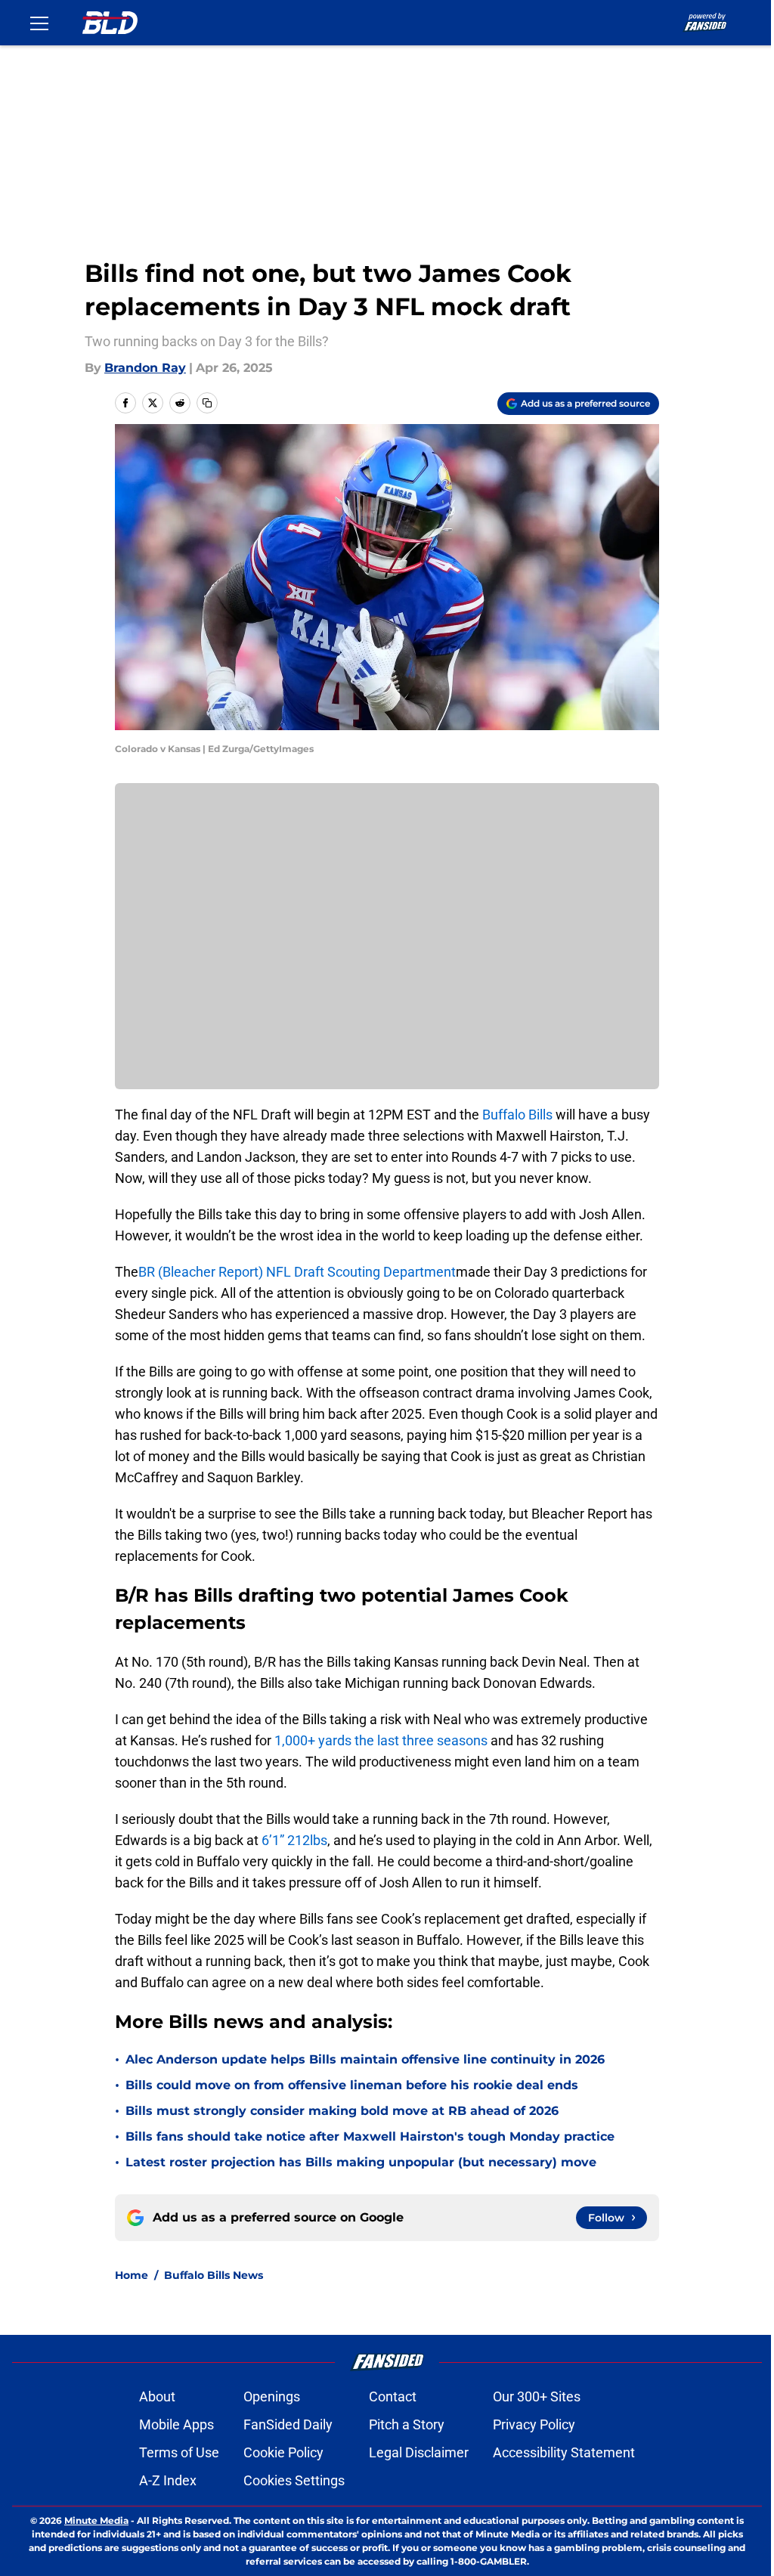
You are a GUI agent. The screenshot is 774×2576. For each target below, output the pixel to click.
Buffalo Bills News (214, 2275)
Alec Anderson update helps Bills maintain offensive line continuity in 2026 (365, 2059)
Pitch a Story (407, 2424)
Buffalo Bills (519, 1115)
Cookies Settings (294, 2480)
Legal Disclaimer (419, 2452)
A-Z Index (168, 2480)
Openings (272, 2396)
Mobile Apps (176, 2424)
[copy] (207, 403)
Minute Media (96, 2520)
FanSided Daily (288, 2424)
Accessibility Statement (564, 2452)
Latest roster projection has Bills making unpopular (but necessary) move (361, 2162)
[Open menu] (39, 23)
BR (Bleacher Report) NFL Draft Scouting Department (297, 1272)
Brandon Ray (145, 368)
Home (132, 2275)
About (157, 2396)
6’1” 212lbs (294, 1840)
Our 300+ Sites (537, 2396)
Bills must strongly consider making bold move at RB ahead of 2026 (342, 2111)
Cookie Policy (283, 2452)
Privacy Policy (534, 2424)
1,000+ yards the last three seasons (381, 1740)
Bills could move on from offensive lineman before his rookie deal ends (352, 2085)
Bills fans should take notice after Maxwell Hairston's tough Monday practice (370, 2136)
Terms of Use (179, 2452)
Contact (393, 2396)
